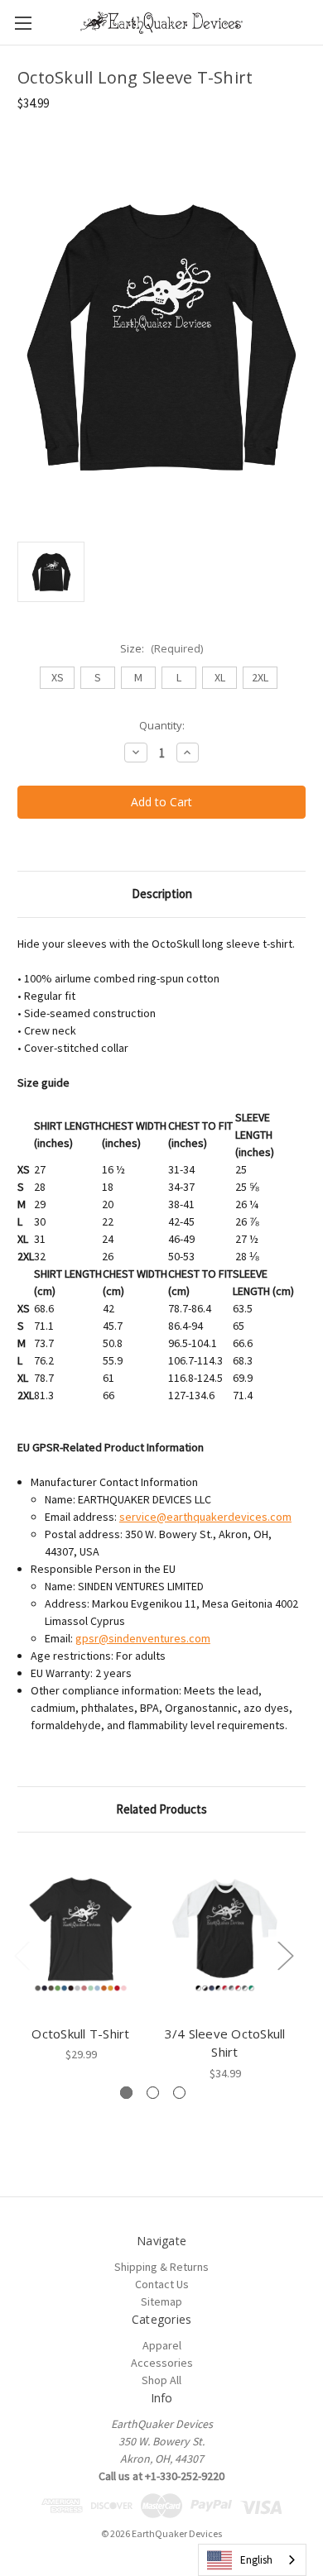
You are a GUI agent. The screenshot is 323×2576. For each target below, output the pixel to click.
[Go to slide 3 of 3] (179, 2093)
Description (162, 894)
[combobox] (252, 2560)
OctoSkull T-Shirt (80, 2034)
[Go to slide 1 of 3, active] (126, 2093)
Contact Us (162, 2284)
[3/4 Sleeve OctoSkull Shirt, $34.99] (225, 1933)
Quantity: (162, 725)
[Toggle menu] (23, 23)
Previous (22, 1955)
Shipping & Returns (161, 2267)
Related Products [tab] (161, 1809)
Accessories (162, 2363)
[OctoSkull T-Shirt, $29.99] (81, 1933)
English (256, 2560)
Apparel (162, 2345)
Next (285, 1955)
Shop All (161, 2380)
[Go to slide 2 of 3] (153, 2093)
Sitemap (161, 2301)
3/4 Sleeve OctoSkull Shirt (225, 2043)
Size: (161, 648)
